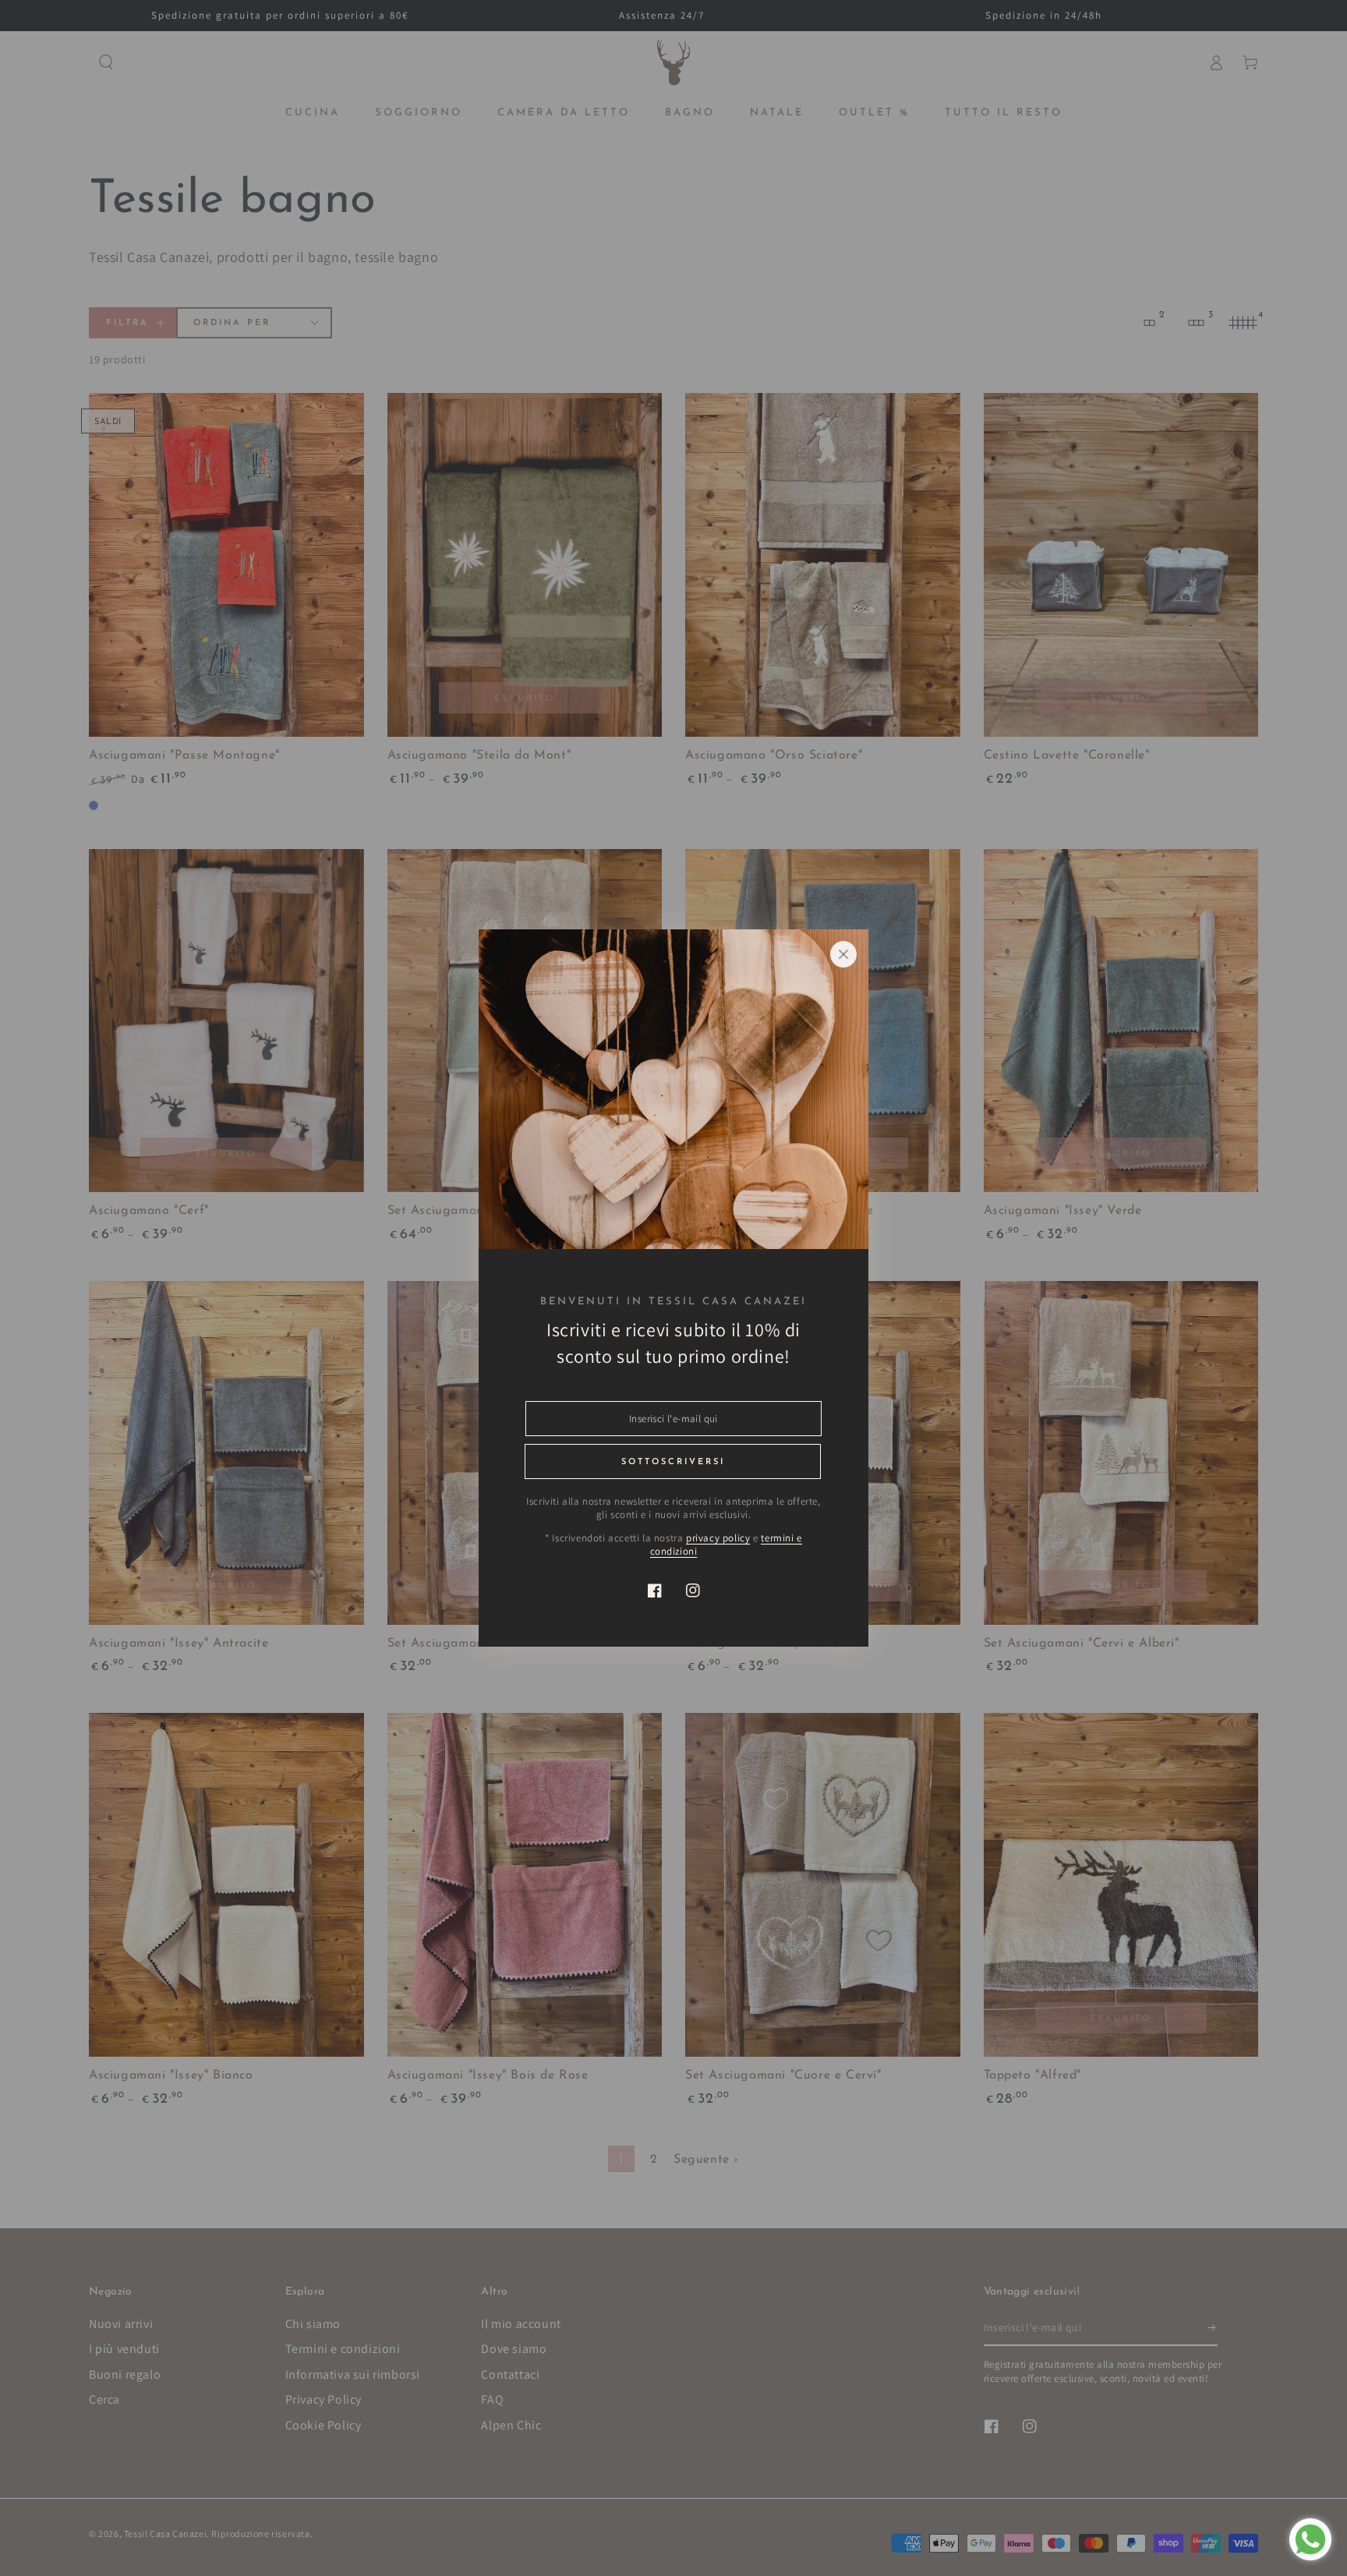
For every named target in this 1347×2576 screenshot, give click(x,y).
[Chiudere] (843, 954)
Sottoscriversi (673, 1462)
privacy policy (718, 1538)
